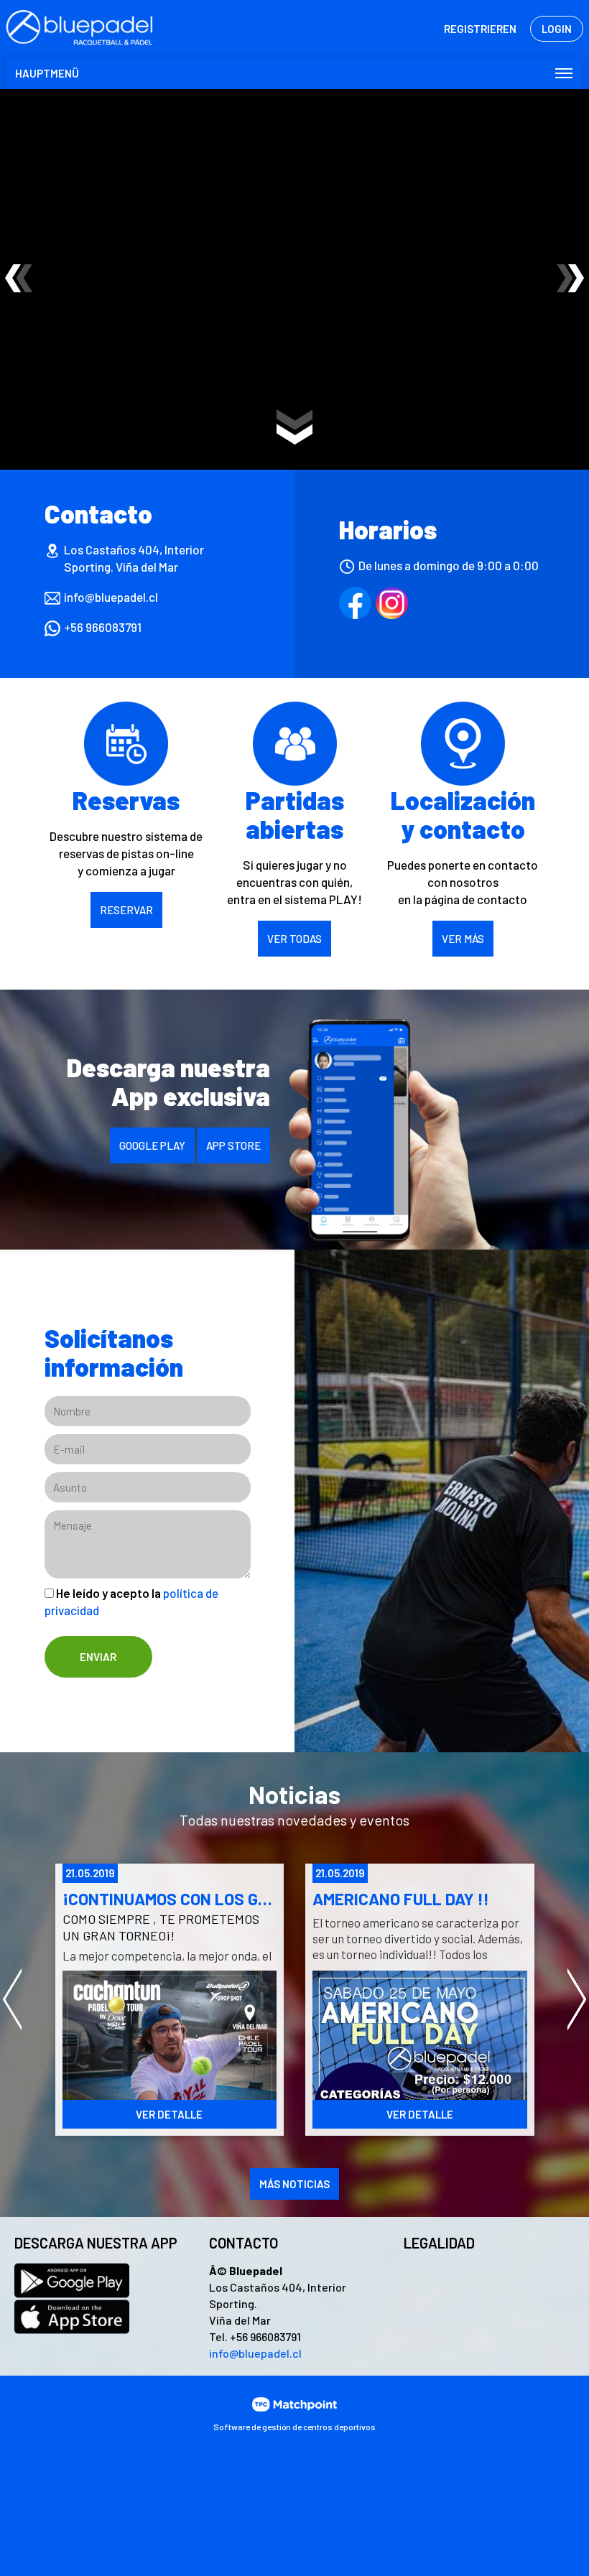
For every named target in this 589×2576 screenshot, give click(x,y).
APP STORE (233, 1145)
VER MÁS (463, 939)
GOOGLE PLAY (152, 1145)
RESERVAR (126, 910)
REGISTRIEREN (480, 29)
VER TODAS (294, 939)
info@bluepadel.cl (111, 597)
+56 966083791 (103, 627)
